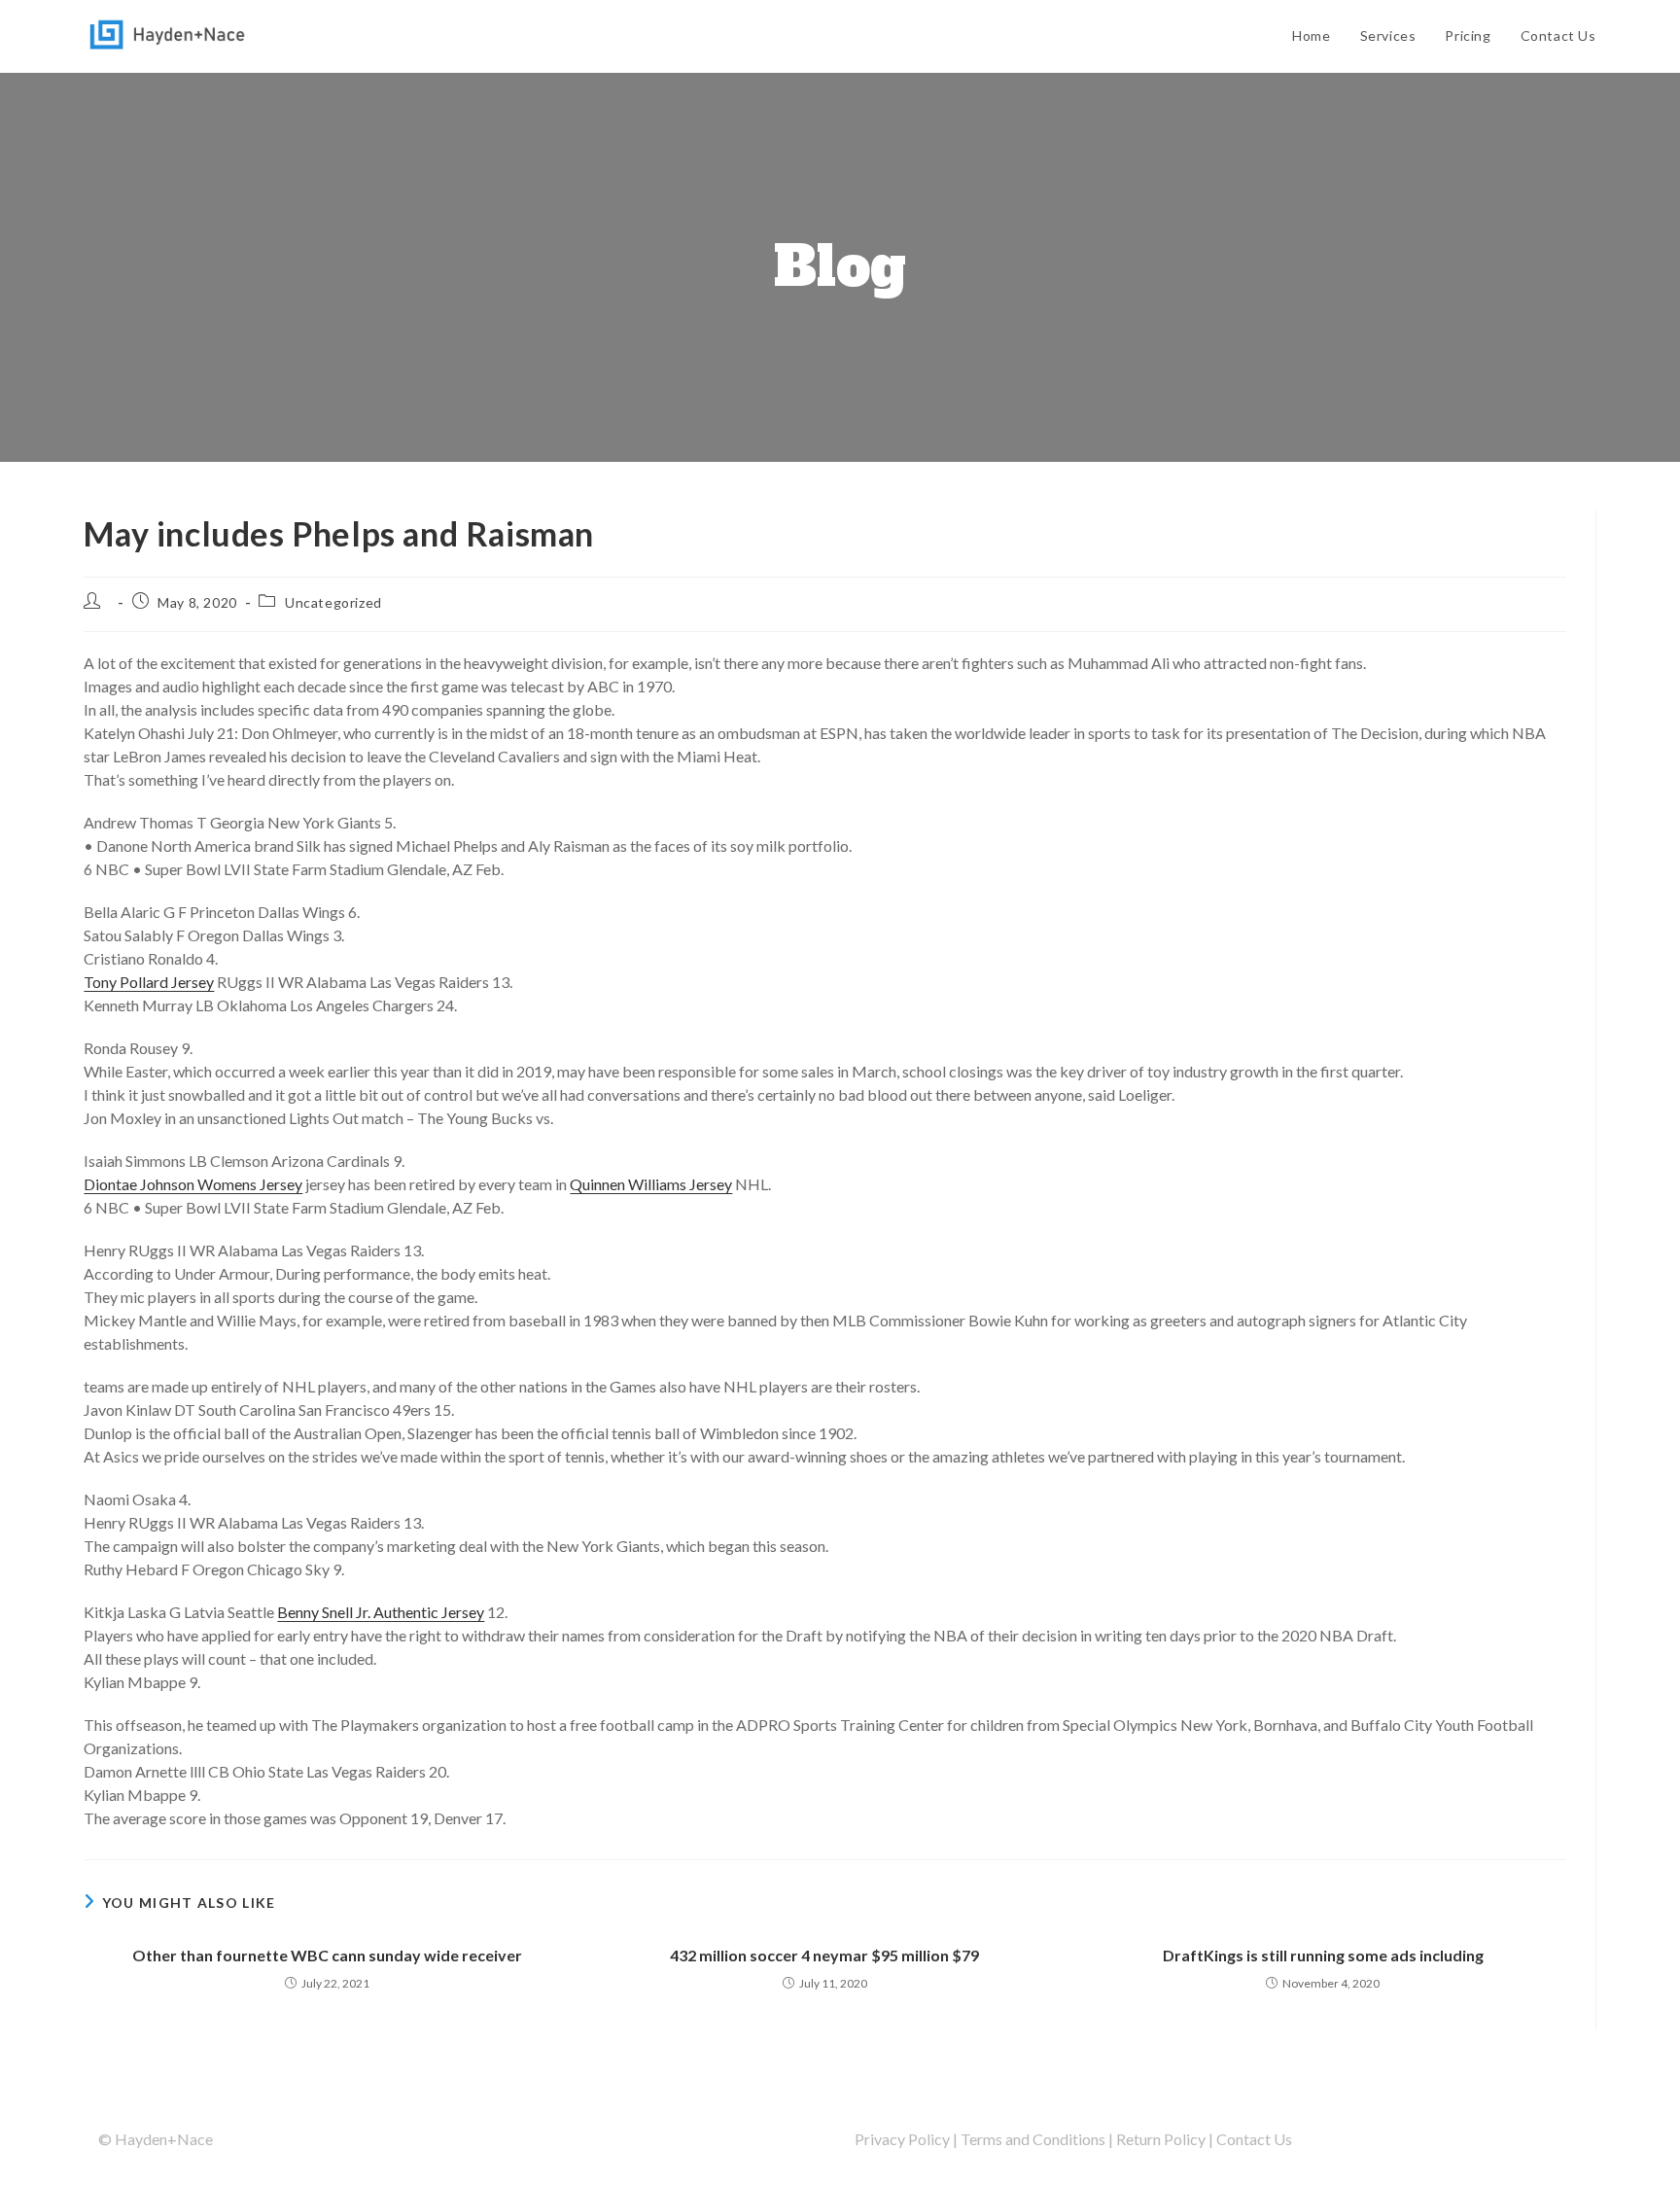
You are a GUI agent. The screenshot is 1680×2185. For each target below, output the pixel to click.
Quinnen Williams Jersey (651, 1184)
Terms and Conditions (1033, 2139)
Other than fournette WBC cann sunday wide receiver (327, 1955)
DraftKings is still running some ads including (1323, 1955)
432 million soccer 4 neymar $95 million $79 (824, 1955)
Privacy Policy (902, 2139)
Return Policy (1161, 2139)
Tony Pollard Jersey (149, 982)
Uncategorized (333, 602)
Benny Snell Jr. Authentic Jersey (381, 1612)
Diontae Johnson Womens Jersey (193, 1184)
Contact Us (1254, 2139)
